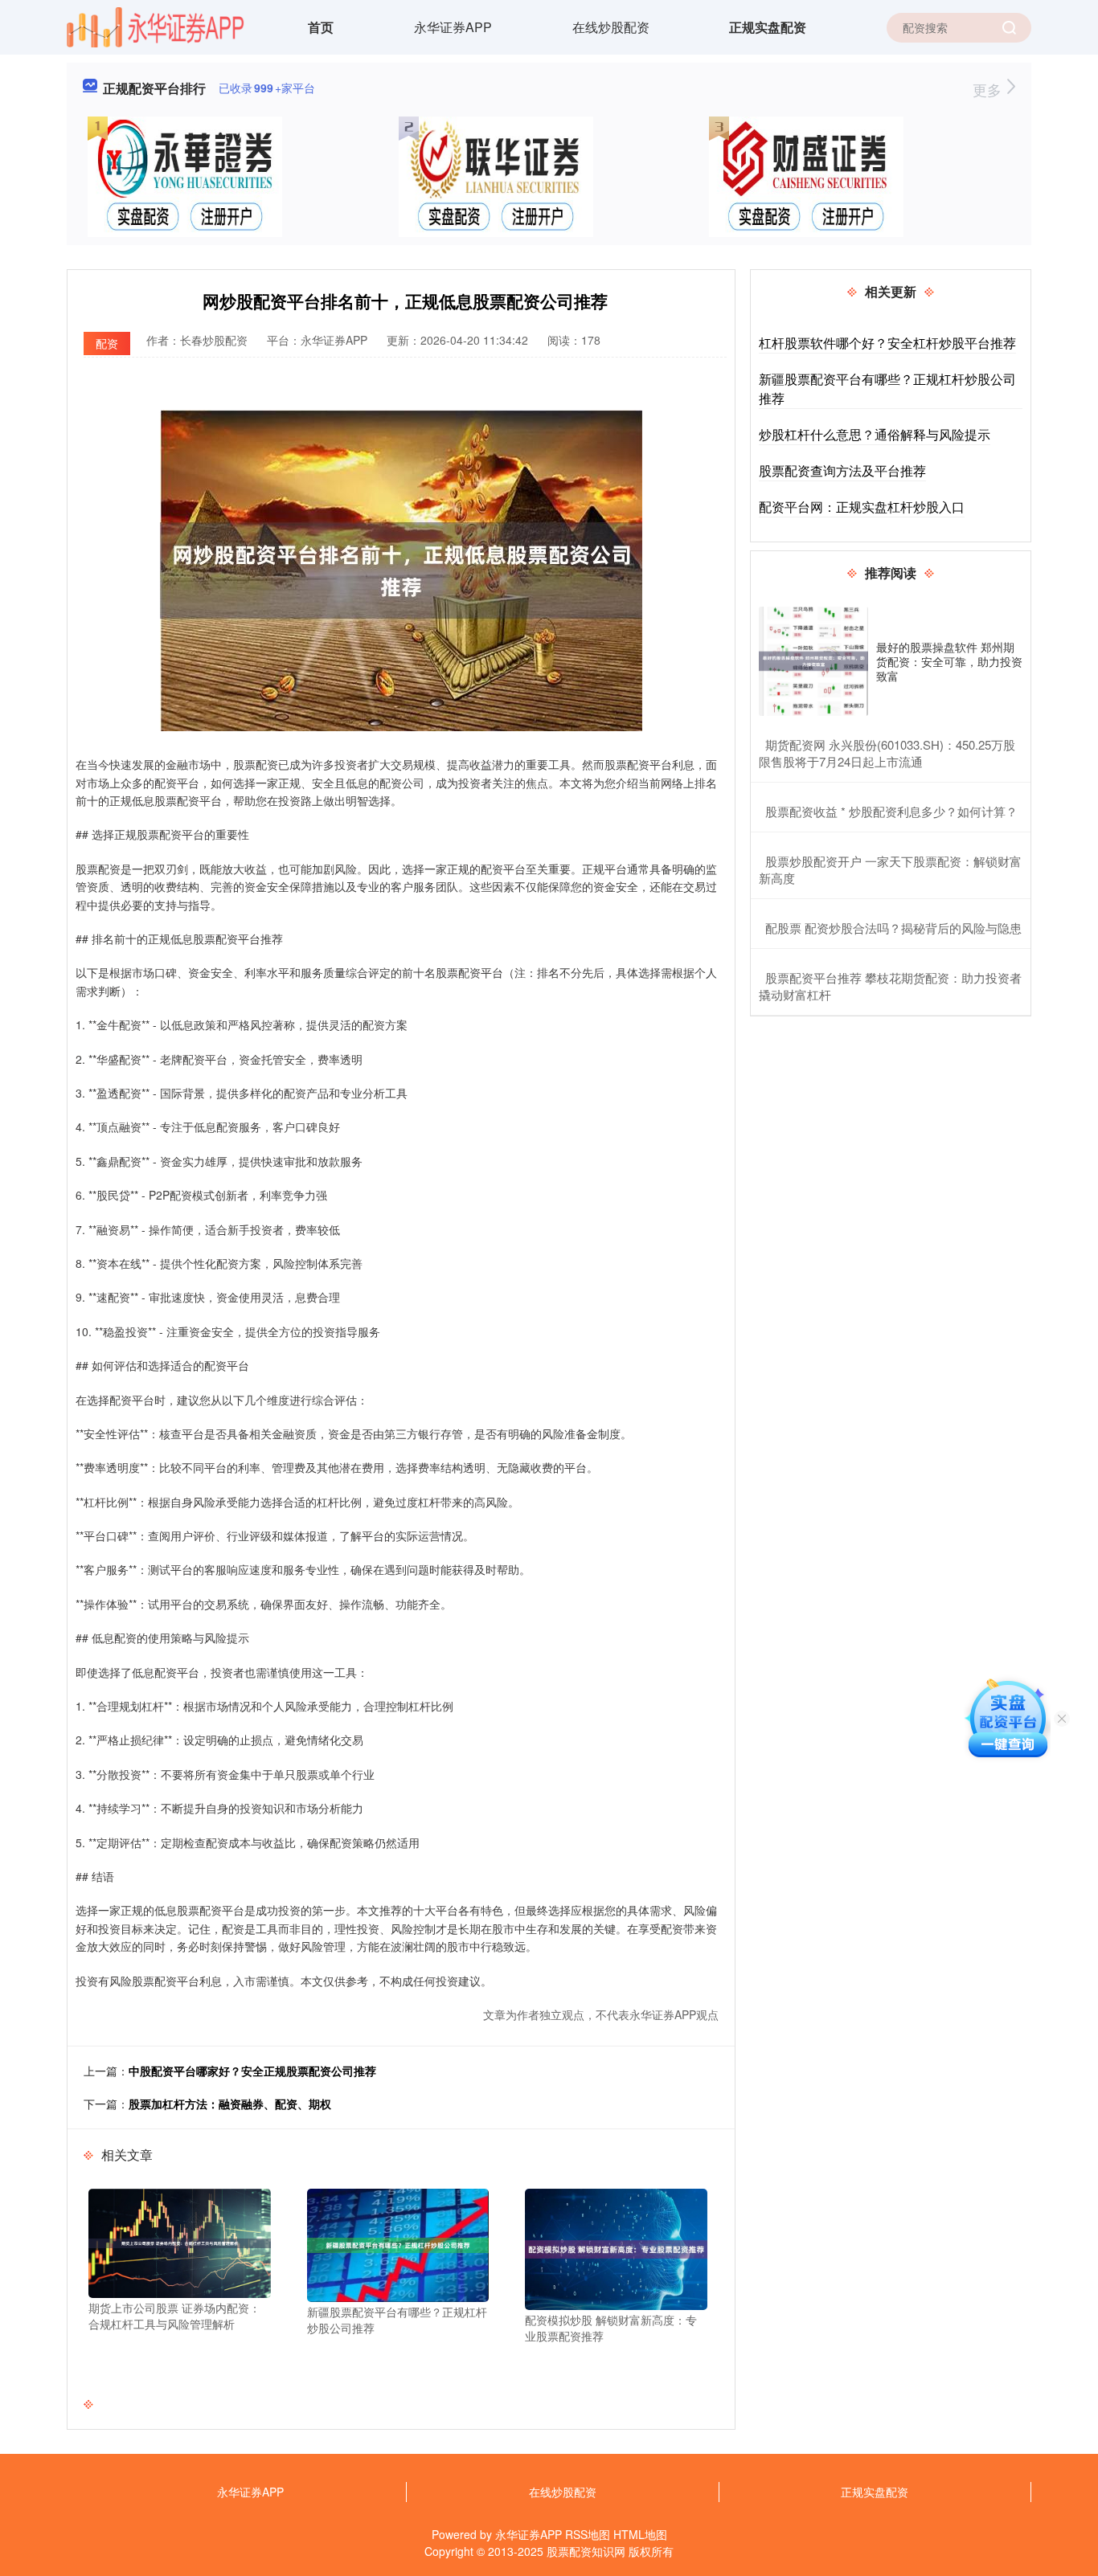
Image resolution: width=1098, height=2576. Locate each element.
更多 (989, 89)
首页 (321, 27)
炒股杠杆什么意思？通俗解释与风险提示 (875, 434)
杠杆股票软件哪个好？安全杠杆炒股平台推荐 (887, 343)
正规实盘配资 (768, 27)
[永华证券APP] (156, 26)
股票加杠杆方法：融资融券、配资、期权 (230, 2104)
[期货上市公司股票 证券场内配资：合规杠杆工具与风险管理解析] (180, 2242)
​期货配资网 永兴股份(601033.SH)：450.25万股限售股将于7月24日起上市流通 (887, 753)
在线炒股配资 (611, 27)
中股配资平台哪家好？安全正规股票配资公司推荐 (252, 2071)
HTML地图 (640, 2534)
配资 (107, 343)
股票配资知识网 (586, 2551)
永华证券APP (453, 27)
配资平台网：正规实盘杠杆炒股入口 (862, 507)
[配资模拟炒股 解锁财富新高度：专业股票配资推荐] (616, 2247)
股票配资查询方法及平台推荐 (842, 470)
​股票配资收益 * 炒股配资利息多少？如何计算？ (891, 811)
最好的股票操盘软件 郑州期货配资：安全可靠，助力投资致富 (949, 661)
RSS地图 (588, 2534)
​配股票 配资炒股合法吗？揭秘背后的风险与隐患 (893, 928)
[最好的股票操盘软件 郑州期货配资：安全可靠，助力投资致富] (813, 661)
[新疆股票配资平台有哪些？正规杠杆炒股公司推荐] (398, 2243)
